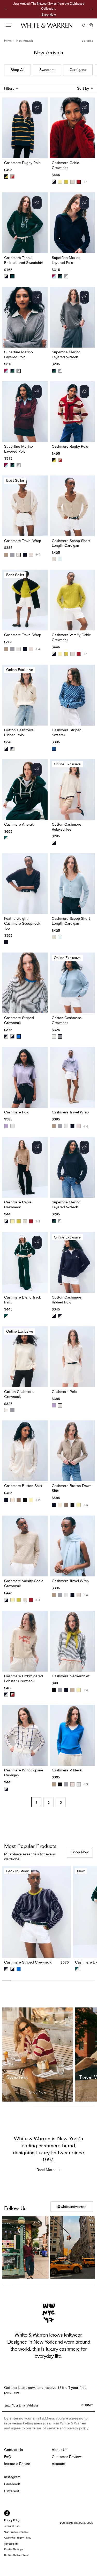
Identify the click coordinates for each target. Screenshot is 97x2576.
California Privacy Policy (18, 2538)
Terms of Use (12, 2526)
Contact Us (14, 2450)
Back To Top (48, 1994)
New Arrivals (25, 41)
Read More (46, 2170)
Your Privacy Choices (16, 2532)
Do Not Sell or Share (16, 2555)
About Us (60, 2450)
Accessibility (11, 2544)
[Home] (47, 25)
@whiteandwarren (72, 2207)
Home (8, 41)
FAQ (8, 2457)
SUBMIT (87, 2405)
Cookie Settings (14, 2549)
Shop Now (49, 14)
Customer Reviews (67, 2457)
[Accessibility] (7, 2513)
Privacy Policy (12, 2520)
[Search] (83, 25)
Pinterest (12, 2491)
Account (59, 2464)
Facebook (12, 2484)
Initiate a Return (17, 2464)
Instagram (12, 2477)
